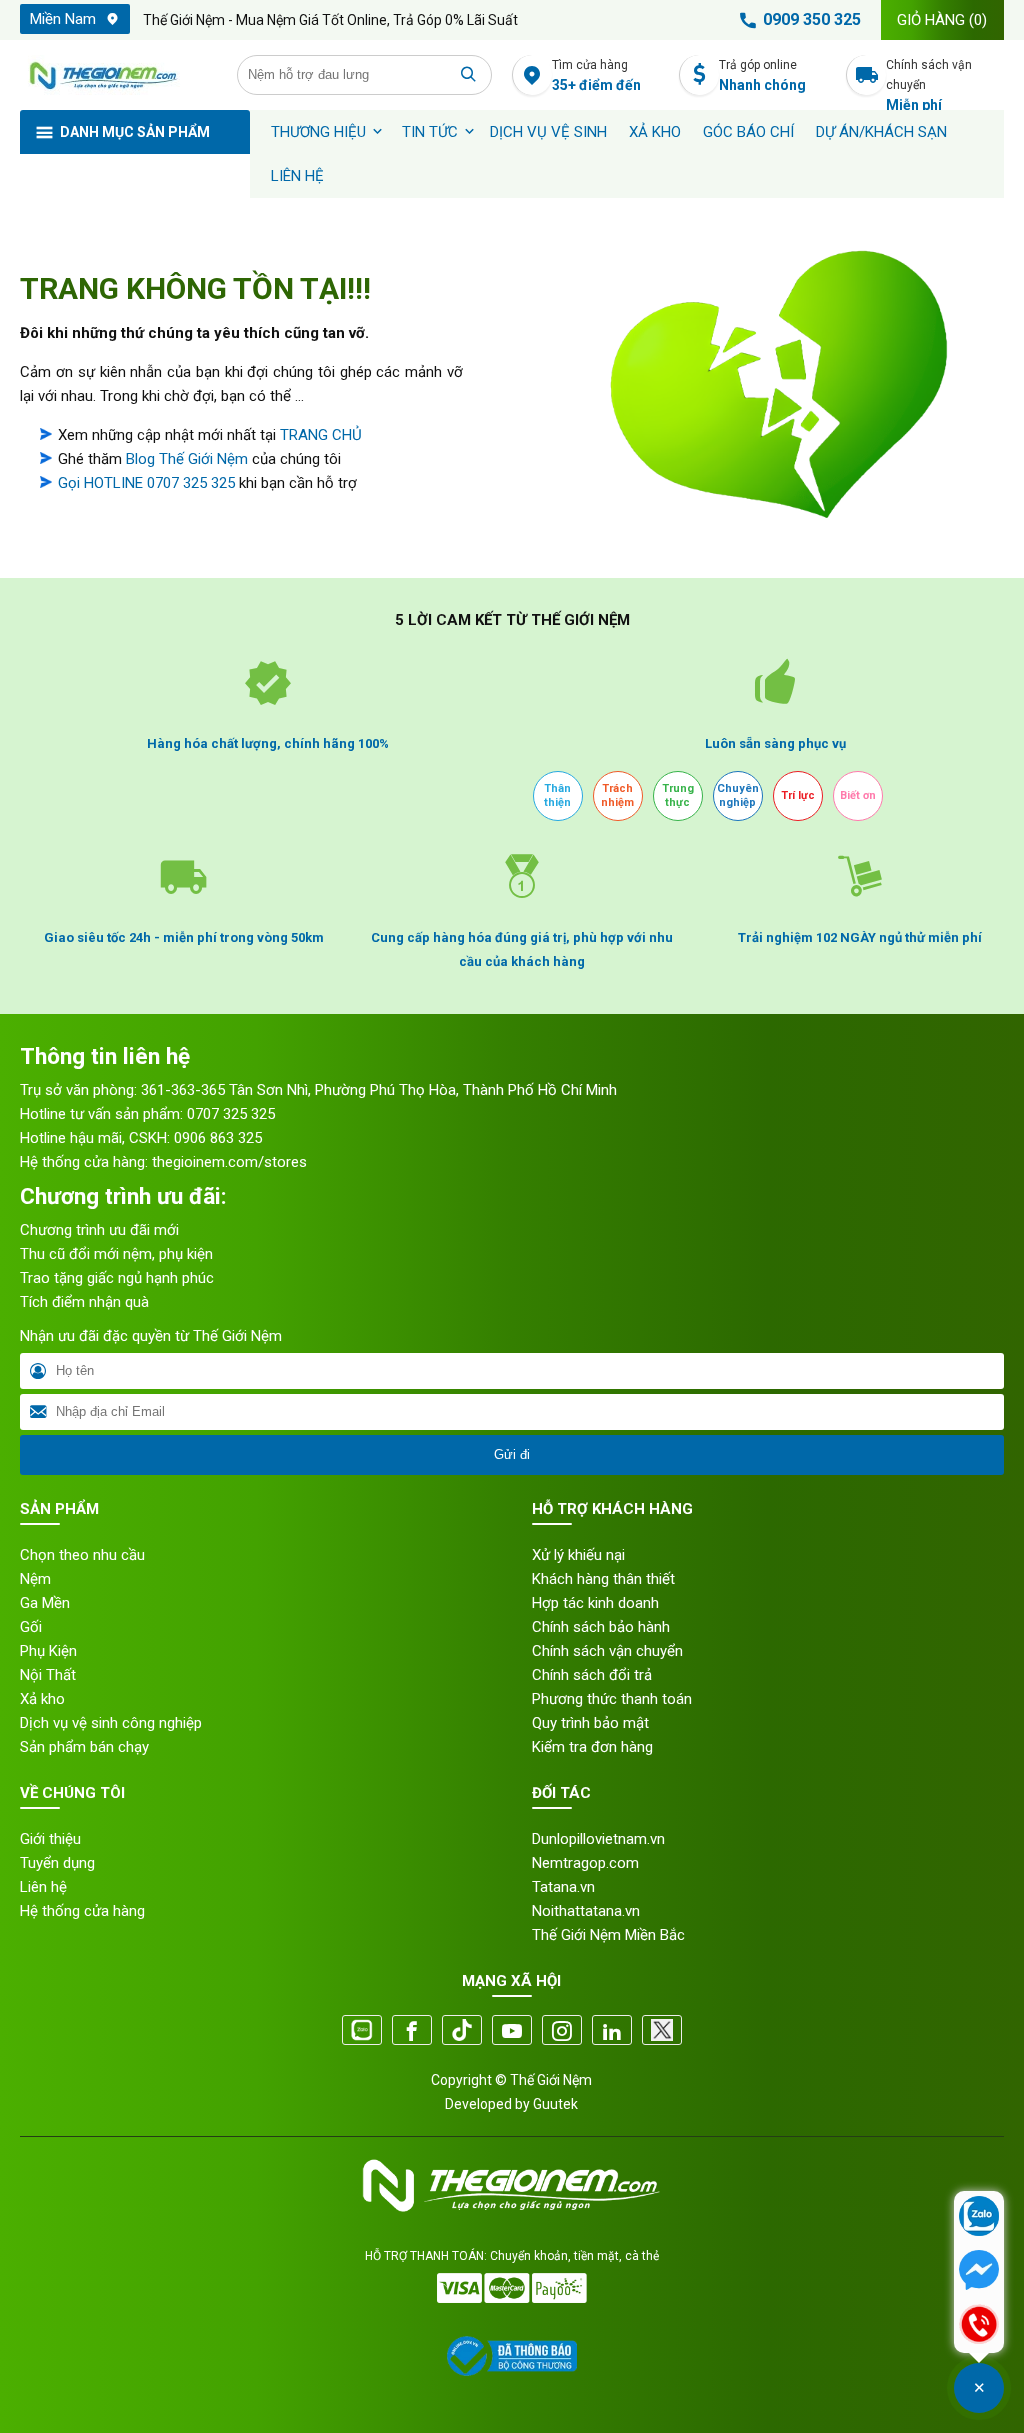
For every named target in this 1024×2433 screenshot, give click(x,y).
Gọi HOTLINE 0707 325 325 (146, 483)
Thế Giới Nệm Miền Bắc (608, 1935)
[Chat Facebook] (979, 2272)
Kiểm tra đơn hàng (592, 1747)
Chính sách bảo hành (601, 1627)
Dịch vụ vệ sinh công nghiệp (111, 1723)
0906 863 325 (218, 1138)
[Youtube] (512, 2031)
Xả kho (42, 1699)
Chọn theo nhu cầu (82, 1555)
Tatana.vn (563, 1887)
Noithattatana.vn (586, 1911)
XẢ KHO (655, 132)
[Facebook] (412, 2031)
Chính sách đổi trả (592, 1675)
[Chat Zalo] (979, 2218)
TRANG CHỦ (321, 435)
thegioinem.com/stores (229, 1162)
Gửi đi (512, 1454)
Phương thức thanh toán (612, 1699)
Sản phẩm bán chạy (84, 1747)
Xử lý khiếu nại (578, 1555)
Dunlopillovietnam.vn (598, 1839)
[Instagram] (562, 2031)
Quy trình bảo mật (590, 1723)
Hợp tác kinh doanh (595, 1603)
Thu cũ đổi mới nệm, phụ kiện (116, 1254)
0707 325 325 (231, 1114)
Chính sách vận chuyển (929, 76)
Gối (31, 1627)
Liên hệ (297, 176)
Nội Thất (48, 1675)
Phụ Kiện (48, 1651)
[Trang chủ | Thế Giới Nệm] (118, 75)
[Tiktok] (462, 2031)
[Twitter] (662, 2031)
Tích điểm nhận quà (84, 1302)
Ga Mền (45, 1603)
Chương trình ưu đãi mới (99, 1230)
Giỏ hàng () (942, 20)
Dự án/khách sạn (881, 132)
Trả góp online (762, 75)
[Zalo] (362, 2031)
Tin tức (430, 132)
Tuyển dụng (57, 1863)
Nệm (35, 1579)
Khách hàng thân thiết (603, 1579)
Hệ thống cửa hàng (82, 1911)
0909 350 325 (812, 19)
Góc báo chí (748, 132)
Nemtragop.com (585, 1863)
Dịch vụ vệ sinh (548, 132)
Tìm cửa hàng (596, 75)
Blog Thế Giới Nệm (187, 459)
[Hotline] (979, 2326)
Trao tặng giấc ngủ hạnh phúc (117, 1278)
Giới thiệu (50, 1839)
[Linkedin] (612, 2031)
